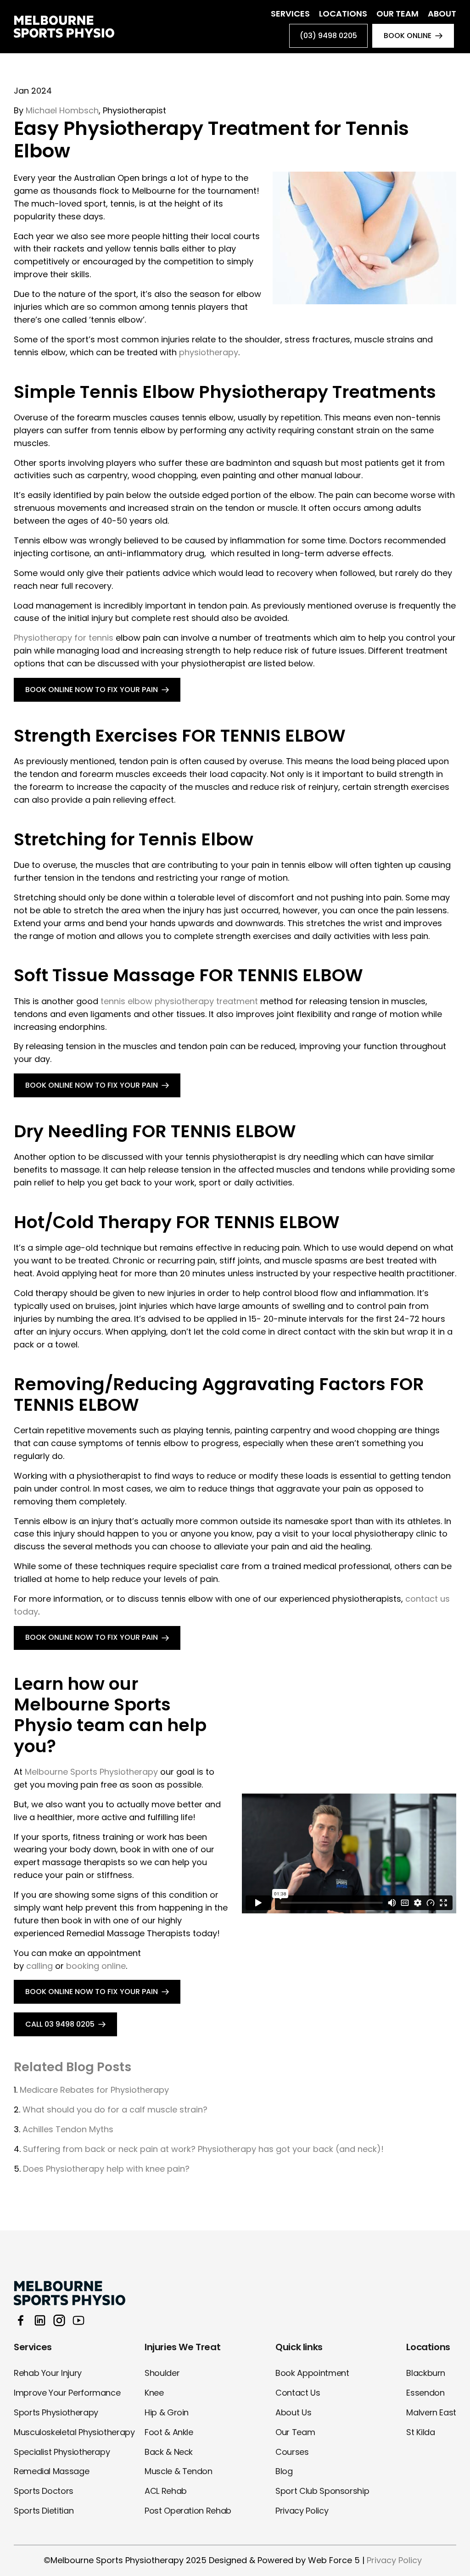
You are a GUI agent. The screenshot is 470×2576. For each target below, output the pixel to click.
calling (39, 1966)
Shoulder (162, 2373)
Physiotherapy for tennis (65, 638)
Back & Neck (169, 2452)
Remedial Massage (51, 2471)
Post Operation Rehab (188, 2511)
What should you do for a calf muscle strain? (115, 2109)
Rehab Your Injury (48, 2373)
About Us (293, 2412)
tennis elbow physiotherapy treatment (179, 1001)
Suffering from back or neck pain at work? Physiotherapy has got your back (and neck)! (203, 2149)
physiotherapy (209, 352)
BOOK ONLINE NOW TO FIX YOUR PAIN (92, 690)
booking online (96, 1966)
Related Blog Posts (73, 2067)
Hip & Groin (167, 2412)
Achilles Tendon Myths (69, 2129)
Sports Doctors (44, 2491)
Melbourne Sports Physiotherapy (92, 1772)
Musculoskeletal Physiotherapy (74, 2432)
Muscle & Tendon (179, 2471)
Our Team (397, 14)
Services (290, 14)
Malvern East (431, 2412)
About (442, 14)
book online (408, 36)
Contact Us (298, 2393)
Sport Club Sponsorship (322, 2491)
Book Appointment (312, 2373)
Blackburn (426, 2373)
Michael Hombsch (62, 110)
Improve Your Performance (67, 2393)
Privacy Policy (302, 2511)
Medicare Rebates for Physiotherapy (94, 2090)
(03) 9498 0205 (328, 36)
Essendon (425, 2393)
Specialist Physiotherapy (62, 2452)
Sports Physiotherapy (56, 2412)
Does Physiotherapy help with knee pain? (106, 2169)
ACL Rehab (166, 2491)
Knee (154, 2393)
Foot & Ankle (169, 2432)
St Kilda (420, 2432)
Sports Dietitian (44, 2511)
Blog (284, 2471)
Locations (343, 14)
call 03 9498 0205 (60, 2024)
